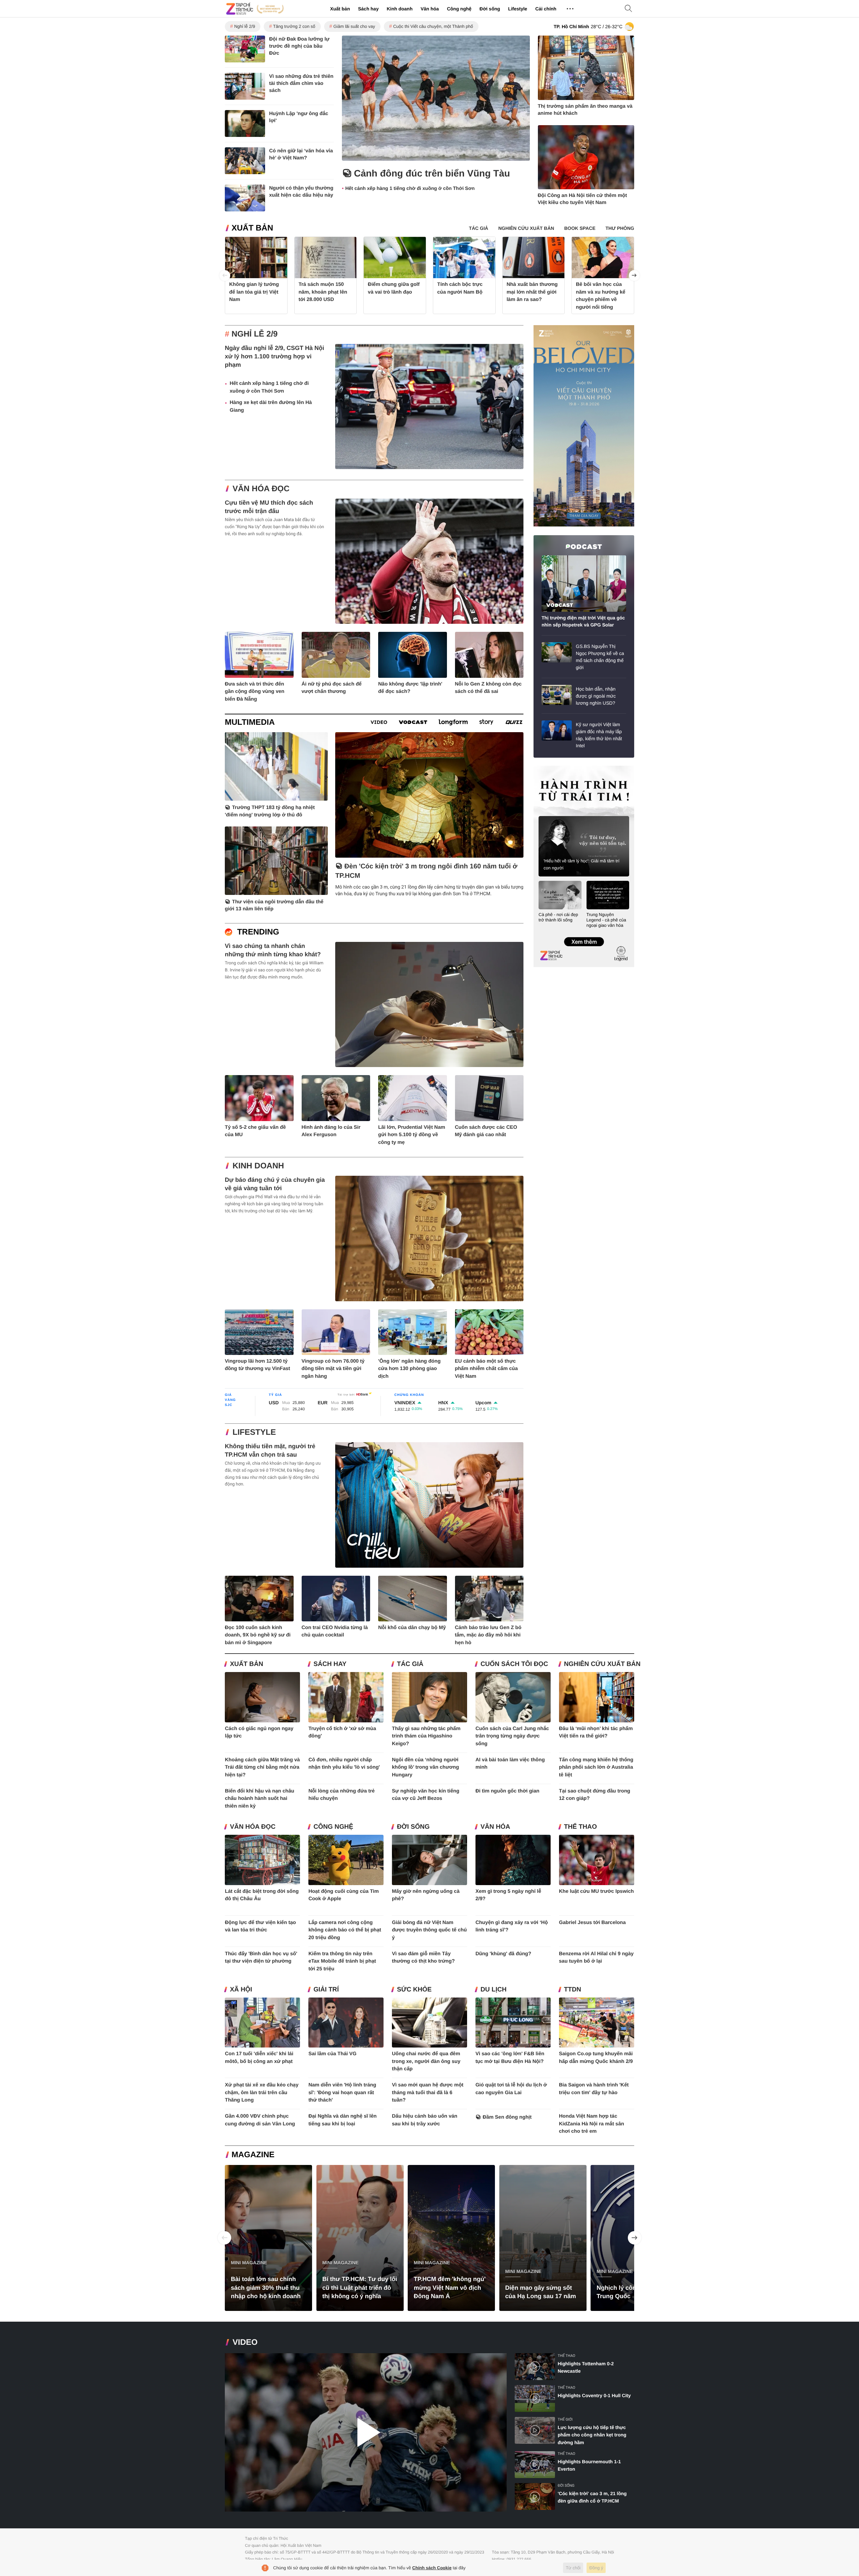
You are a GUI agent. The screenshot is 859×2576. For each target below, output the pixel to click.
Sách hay (368, 9)
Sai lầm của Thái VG (332, 2054)
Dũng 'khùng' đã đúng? (503, 1954)
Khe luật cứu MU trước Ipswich (596, 1891)
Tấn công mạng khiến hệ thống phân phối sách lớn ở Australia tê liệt (596, 1767)
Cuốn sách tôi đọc (514, 1664)
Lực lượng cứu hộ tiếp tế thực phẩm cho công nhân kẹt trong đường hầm (592, 2435)
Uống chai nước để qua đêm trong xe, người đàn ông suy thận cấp (426, 2061)
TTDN (573, 1990)
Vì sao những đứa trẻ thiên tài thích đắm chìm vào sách (301, 83)
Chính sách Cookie (432, 2568)
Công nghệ (459, 9)
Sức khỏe (414, 1990)
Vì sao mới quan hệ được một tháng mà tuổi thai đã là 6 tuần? (428, 2092)
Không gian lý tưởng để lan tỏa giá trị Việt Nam (254, 292)
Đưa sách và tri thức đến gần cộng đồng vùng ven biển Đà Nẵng (255, 692)
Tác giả (410, 1664)
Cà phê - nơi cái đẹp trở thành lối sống (558, 917)
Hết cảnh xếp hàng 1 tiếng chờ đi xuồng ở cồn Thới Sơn (410, 189)
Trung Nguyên (546, 768)
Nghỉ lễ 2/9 (245, 26)
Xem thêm (584, 935)
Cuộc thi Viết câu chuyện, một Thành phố (433, 26)
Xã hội (241, 1990)
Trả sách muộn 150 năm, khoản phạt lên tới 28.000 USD (323, 292)
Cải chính (546, 9)
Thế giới (565, 2419)
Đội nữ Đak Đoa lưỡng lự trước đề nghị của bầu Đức (299, 46)
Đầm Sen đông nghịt (507, 2117)
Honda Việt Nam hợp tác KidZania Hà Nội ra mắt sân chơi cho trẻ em (592, 2124)
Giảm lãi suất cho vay (354, 26)
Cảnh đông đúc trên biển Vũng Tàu (432, 173)
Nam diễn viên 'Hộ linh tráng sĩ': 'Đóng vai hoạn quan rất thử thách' (342, 2092)
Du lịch (494, 1990)
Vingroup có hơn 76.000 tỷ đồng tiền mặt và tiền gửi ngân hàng (333, 1369)
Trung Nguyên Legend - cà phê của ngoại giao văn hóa (607, 920)
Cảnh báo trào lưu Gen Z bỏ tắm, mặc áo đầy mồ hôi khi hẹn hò (488, 1635)
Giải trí (326, 1990)
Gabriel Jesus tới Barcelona (592, 1923)
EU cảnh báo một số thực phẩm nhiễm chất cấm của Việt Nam (487, 1369)
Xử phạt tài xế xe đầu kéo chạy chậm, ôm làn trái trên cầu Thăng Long (262, 2092)
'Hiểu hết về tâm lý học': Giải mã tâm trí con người (582, 864)
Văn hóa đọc (261, 489)
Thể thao (580, 1827)
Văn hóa (429, 9)
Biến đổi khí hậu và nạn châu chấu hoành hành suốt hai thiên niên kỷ (260, 1799)
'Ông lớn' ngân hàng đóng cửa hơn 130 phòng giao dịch (409, 1369)
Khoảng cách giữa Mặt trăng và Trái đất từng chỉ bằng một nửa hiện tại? (262, 1767)
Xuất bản (340, 9)
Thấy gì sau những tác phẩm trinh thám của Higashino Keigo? (426, 1736)
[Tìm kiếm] (628, 9)
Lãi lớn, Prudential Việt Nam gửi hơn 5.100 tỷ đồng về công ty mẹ (412, 1135)
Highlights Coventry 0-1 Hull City (594, 2395)
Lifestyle (518, 9)
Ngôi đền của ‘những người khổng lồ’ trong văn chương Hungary (425, 1767)
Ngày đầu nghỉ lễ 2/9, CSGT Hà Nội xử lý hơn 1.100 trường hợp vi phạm (274, 356)
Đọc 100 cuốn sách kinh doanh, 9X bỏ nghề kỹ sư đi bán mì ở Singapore (258, 1635)
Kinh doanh (399, 9)
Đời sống (490, 9)
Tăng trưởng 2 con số (294, 26)
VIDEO (245, 2342)
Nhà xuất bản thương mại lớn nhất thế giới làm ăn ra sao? (532, 292)
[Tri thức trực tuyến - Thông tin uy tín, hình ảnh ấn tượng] (255, 9)
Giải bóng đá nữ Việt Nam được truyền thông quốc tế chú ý (429, 1930)
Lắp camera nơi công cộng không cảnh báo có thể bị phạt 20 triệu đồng (345, 1930)
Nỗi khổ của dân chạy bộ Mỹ (412, 1628)
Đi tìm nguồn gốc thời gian (508, 1791)
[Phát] (366, 2433)
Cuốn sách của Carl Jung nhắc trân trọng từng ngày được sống (512, 1736)
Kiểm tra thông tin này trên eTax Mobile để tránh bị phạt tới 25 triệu (342, 1961)
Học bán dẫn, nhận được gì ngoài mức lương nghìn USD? (596, 696)
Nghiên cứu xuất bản (602, 1664)
